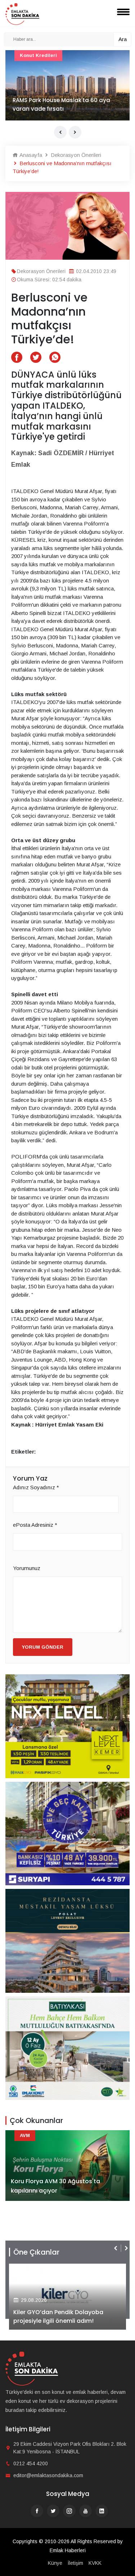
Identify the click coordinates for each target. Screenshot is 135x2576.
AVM (25, 55)
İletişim (75, 2563)
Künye (55, 2563)
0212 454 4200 (31, 2463)
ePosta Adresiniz (35, 1525)
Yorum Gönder (43, 1647)
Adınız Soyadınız (36, 1487)
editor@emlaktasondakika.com (48, 2475)
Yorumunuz (27, 1568)
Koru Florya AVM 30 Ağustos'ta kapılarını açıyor (55, 2186)
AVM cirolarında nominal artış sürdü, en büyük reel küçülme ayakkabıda (64, 104)
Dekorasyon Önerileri (75, 155)
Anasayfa (30, 155)
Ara (123, 39)
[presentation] (60, 132)
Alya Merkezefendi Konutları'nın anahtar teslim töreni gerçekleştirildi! (67, 2316)
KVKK (95, 2563)
